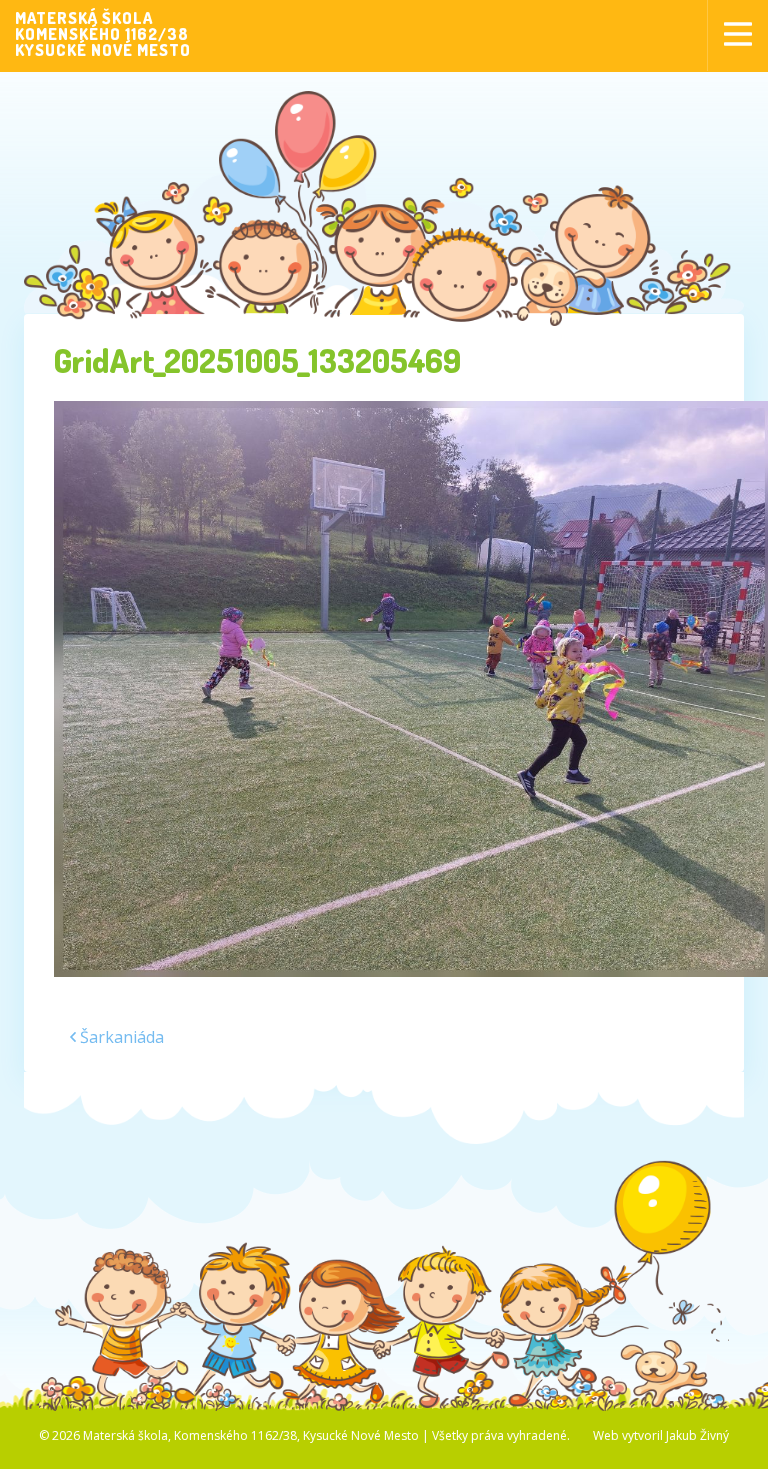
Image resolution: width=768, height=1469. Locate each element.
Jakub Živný (697, 1435)
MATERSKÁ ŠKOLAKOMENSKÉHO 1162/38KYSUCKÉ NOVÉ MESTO (103, 34)
